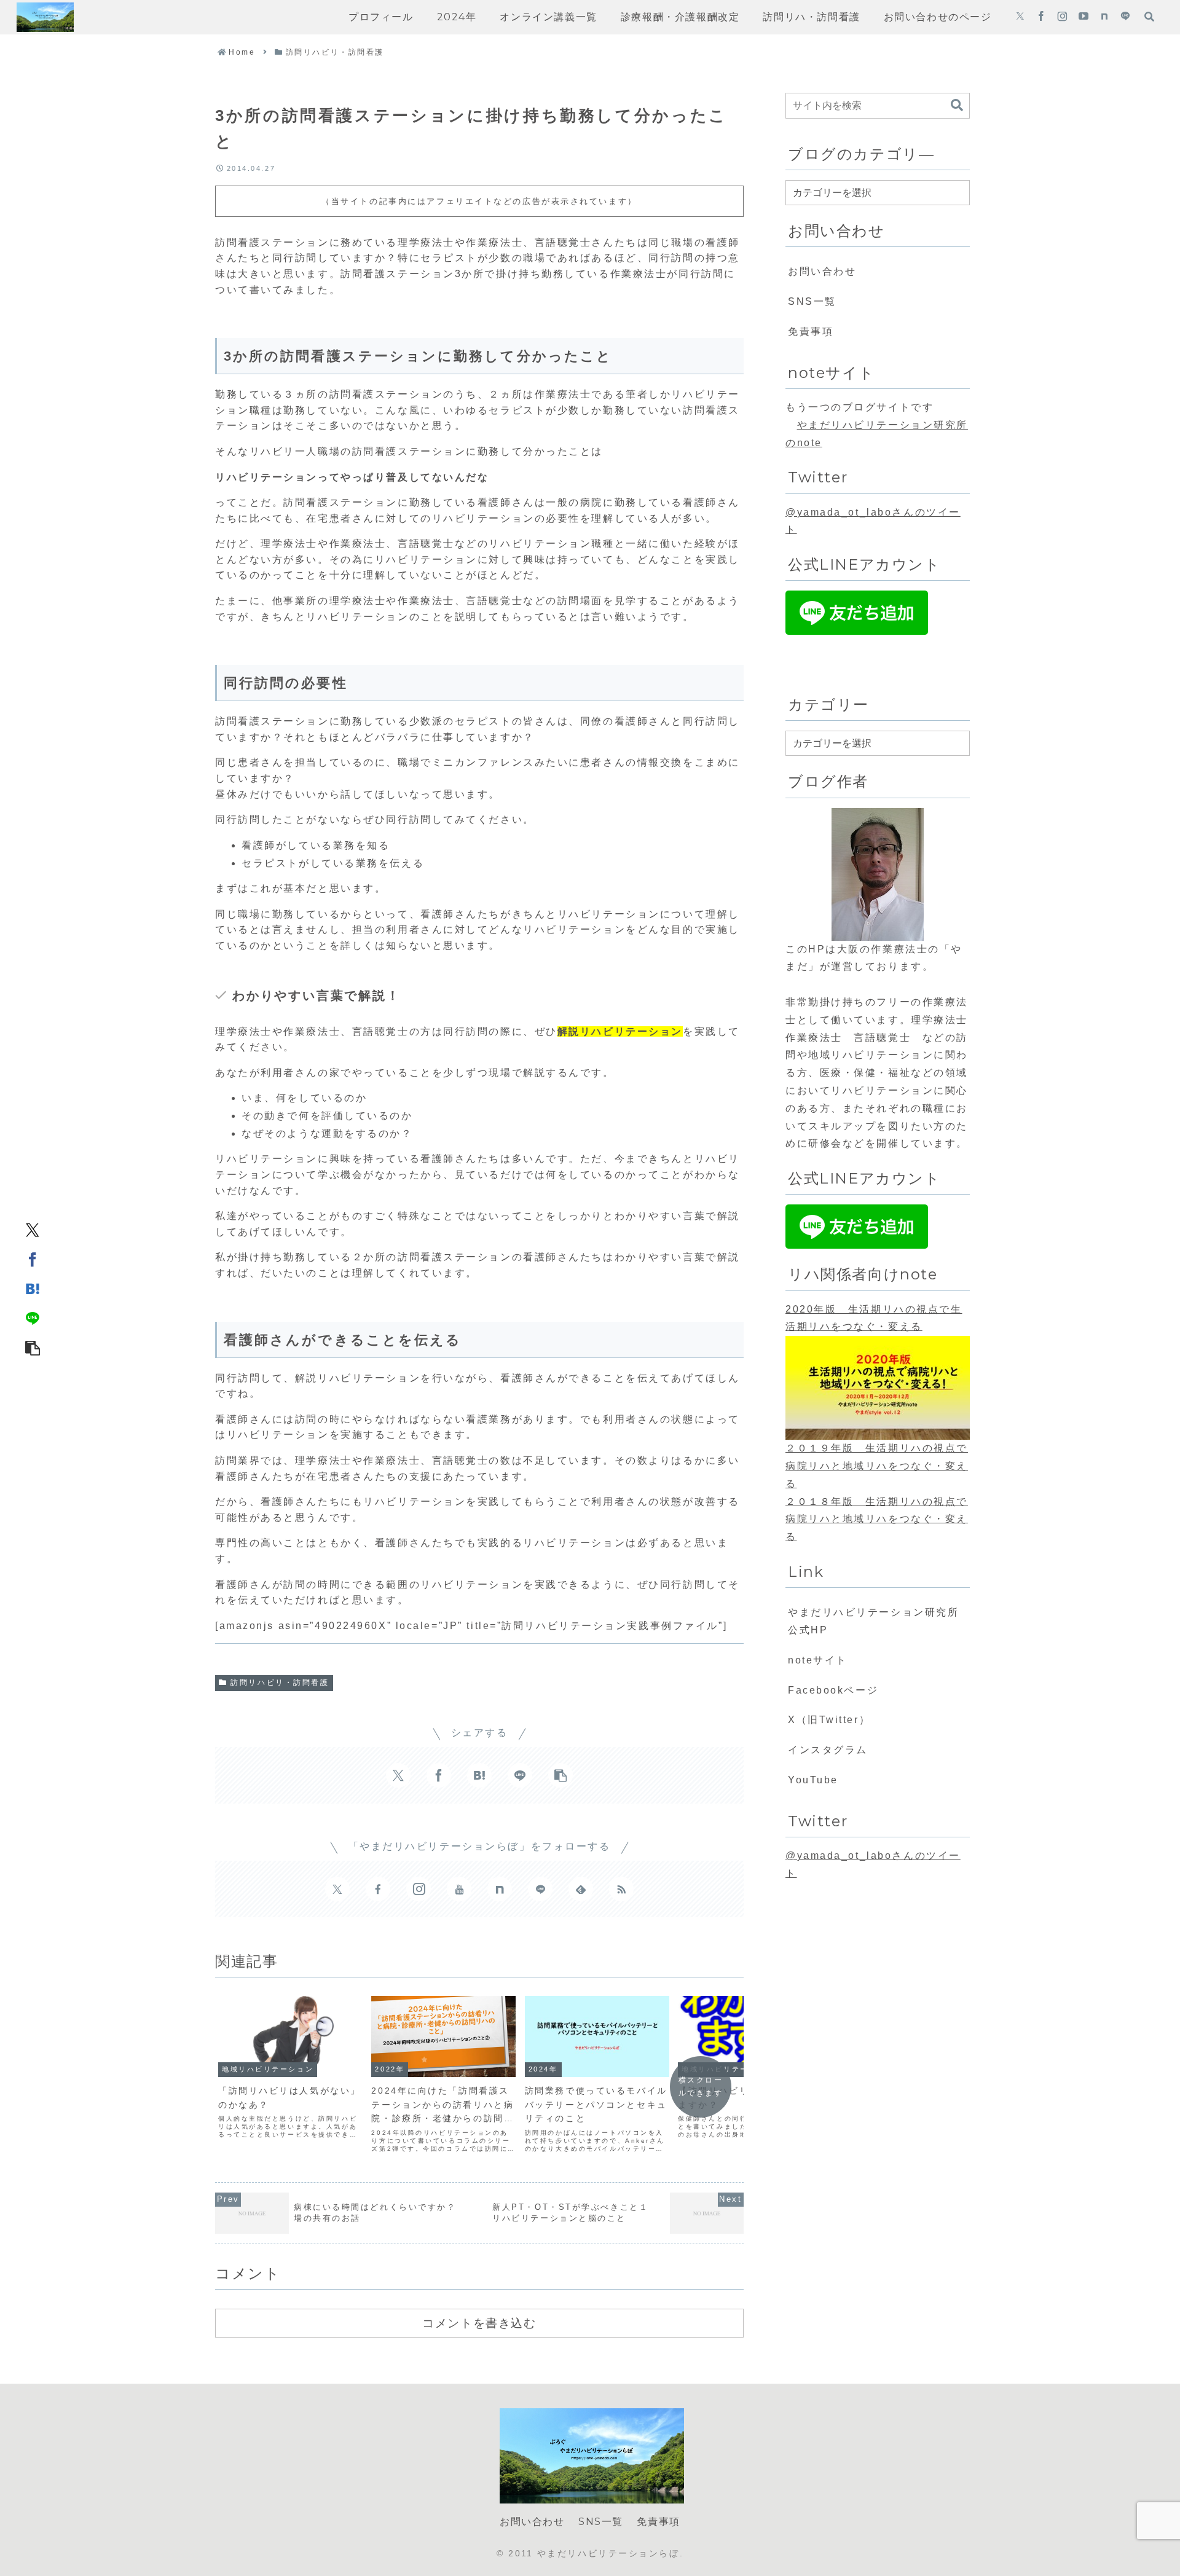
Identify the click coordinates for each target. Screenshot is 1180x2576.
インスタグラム (828, 1750)
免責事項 (811, 332)
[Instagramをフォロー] (1062, 17)
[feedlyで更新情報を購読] (581, 1889)
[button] (33, 1347)
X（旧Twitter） (829, 1720)
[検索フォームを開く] (1149, 17)
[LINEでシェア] (33, 1317)
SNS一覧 (812, 301)
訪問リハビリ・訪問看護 (280, 1683)
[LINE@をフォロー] (1125, 17)
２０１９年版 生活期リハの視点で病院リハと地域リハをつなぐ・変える (877, 1466)
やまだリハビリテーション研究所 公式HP (879, 1621)
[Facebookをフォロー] (1041, 17)
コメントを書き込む (479, 2323)
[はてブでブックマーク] (33, 1288)
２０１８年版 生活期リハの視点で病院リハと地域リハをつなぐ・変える (877, 1519)
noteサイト (818, 1660)
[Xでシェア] (33, 1229)
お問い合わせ (822, 271)
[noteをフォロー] (1104, 17)
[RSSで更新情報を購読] (621, 1889)
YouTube (813, 1780)
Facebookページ (833, 1690)
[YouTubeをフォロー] (1084, 17)
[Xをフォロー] (1020, 17)
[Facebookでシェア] (33, 1259)
